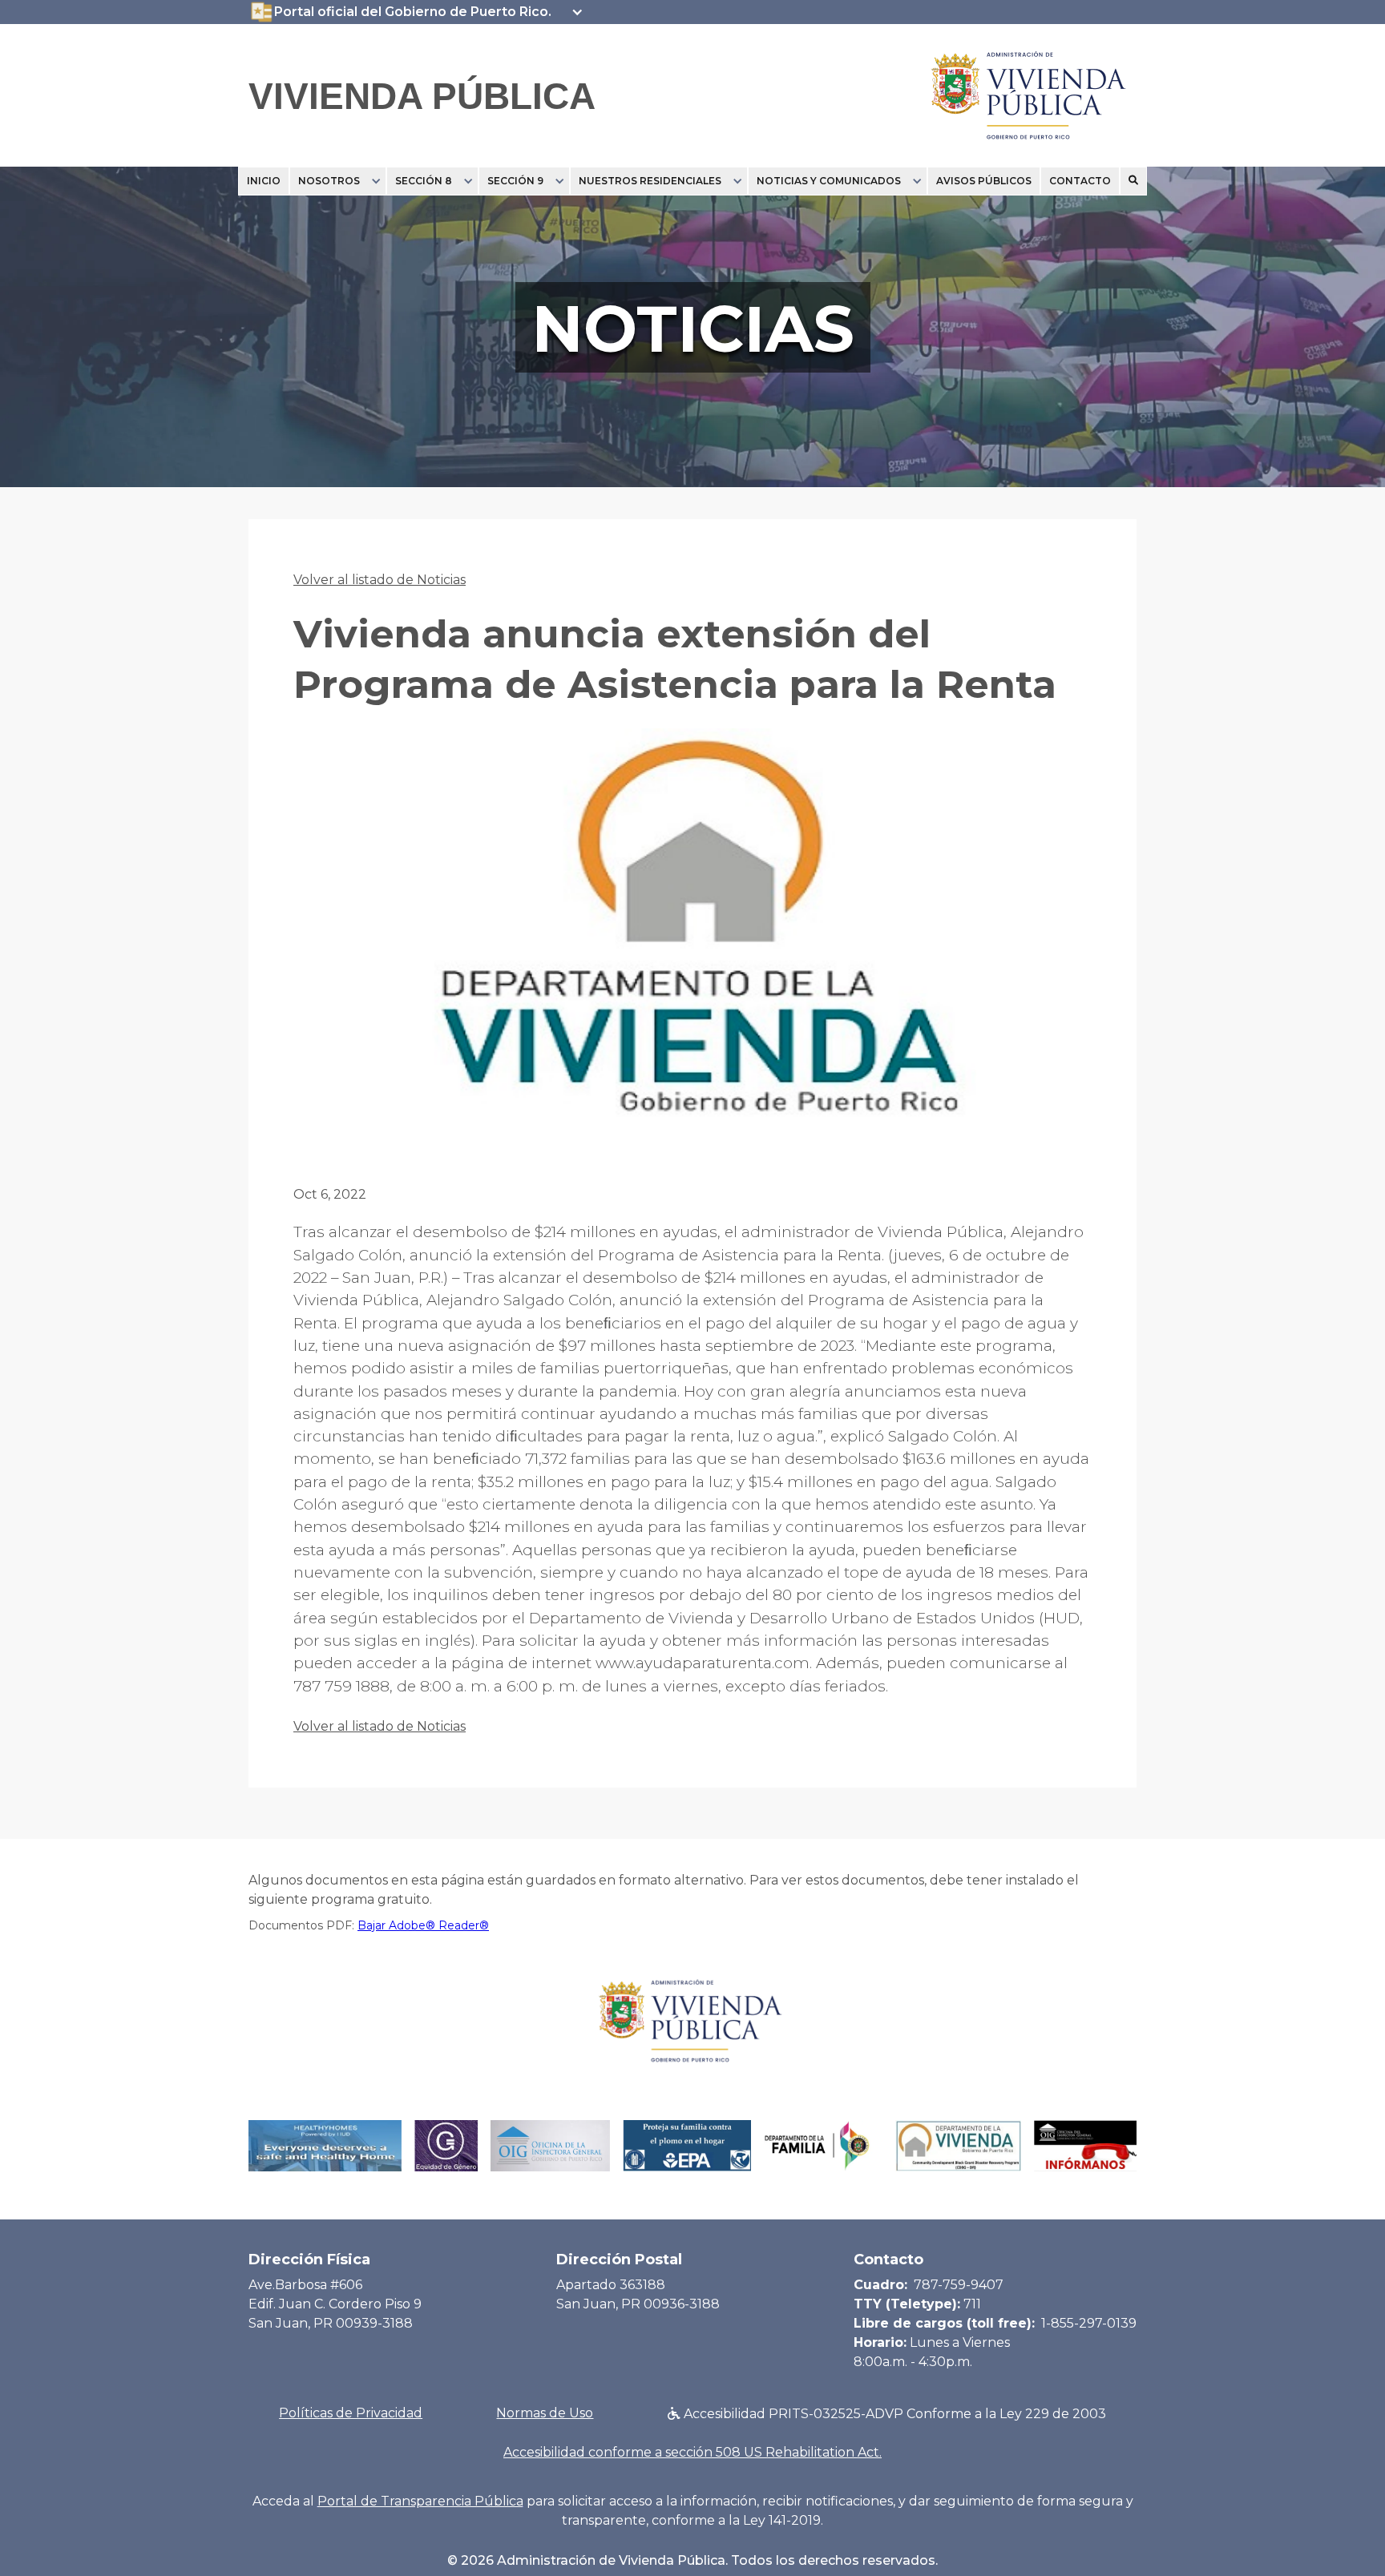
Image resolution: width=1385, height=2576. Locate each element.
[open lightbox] (692, 938)
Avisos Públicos (984, 181)
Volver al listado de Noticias (380, 580)
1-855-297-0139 (1089, 2323)
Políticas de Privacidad (351, 2413)
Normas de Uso (545, 2413)
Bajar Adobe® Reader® (423, 1925)
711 (972, 2304)
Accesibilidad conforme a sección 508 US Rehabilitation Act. (692, 2452)
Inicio (264, 181)
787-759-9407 (959, 2285)
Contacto (1080, 181)
